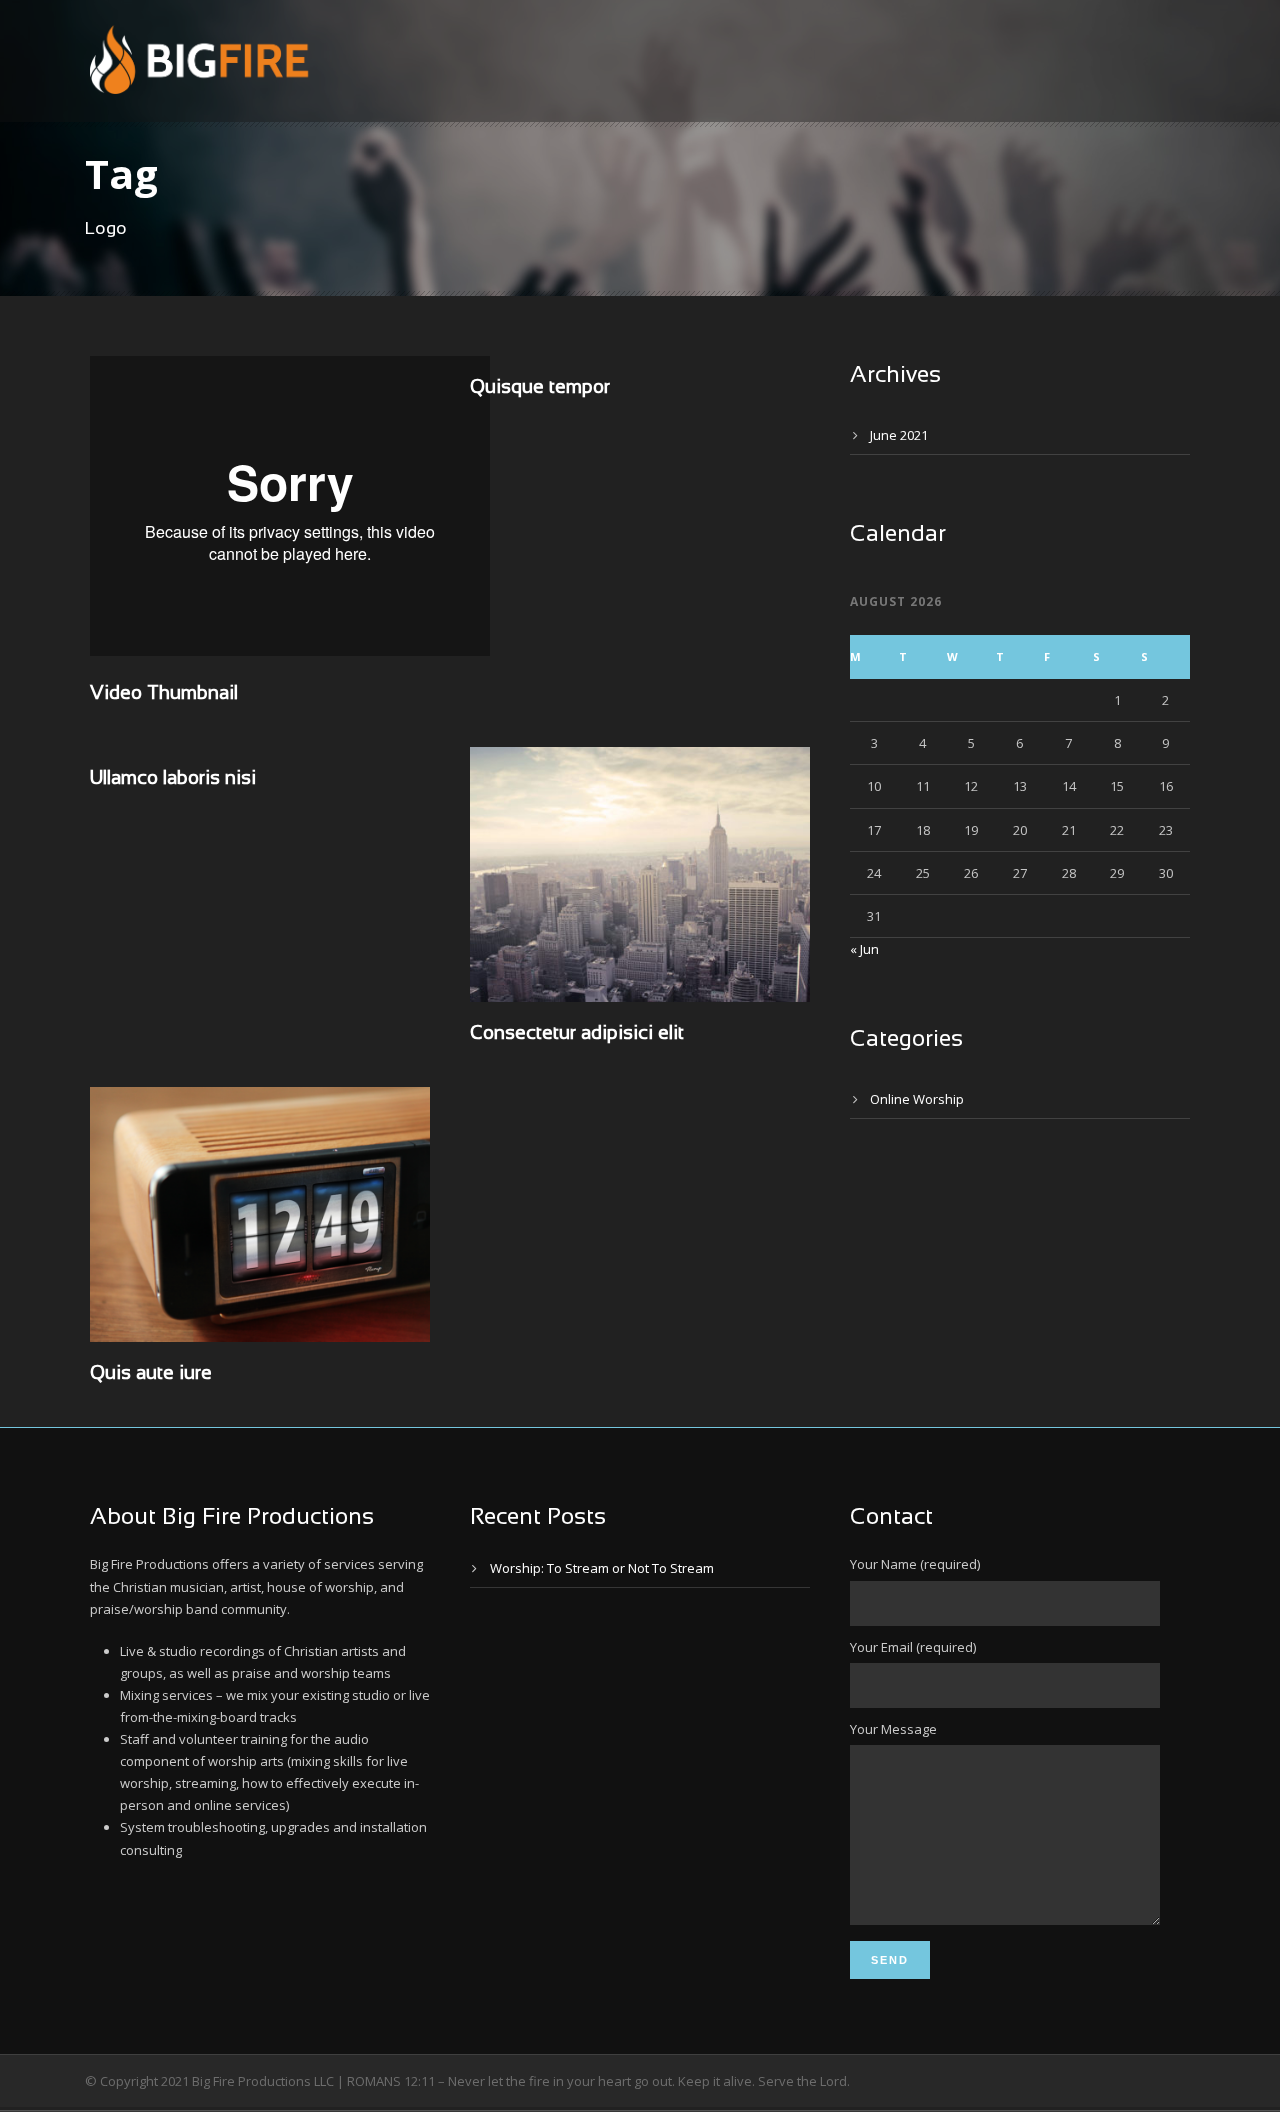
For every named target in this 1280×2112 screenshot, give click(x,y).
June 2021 (899, 435)
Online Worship (917, 1099)
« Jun (864, 949)
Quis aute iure (151, 1374)
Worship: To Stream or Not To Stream (602, 1568)
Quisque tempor (540, 388)
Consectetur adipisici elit (577, 1034)
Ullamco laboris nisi (173, 779)
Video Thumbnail (164, 694)
